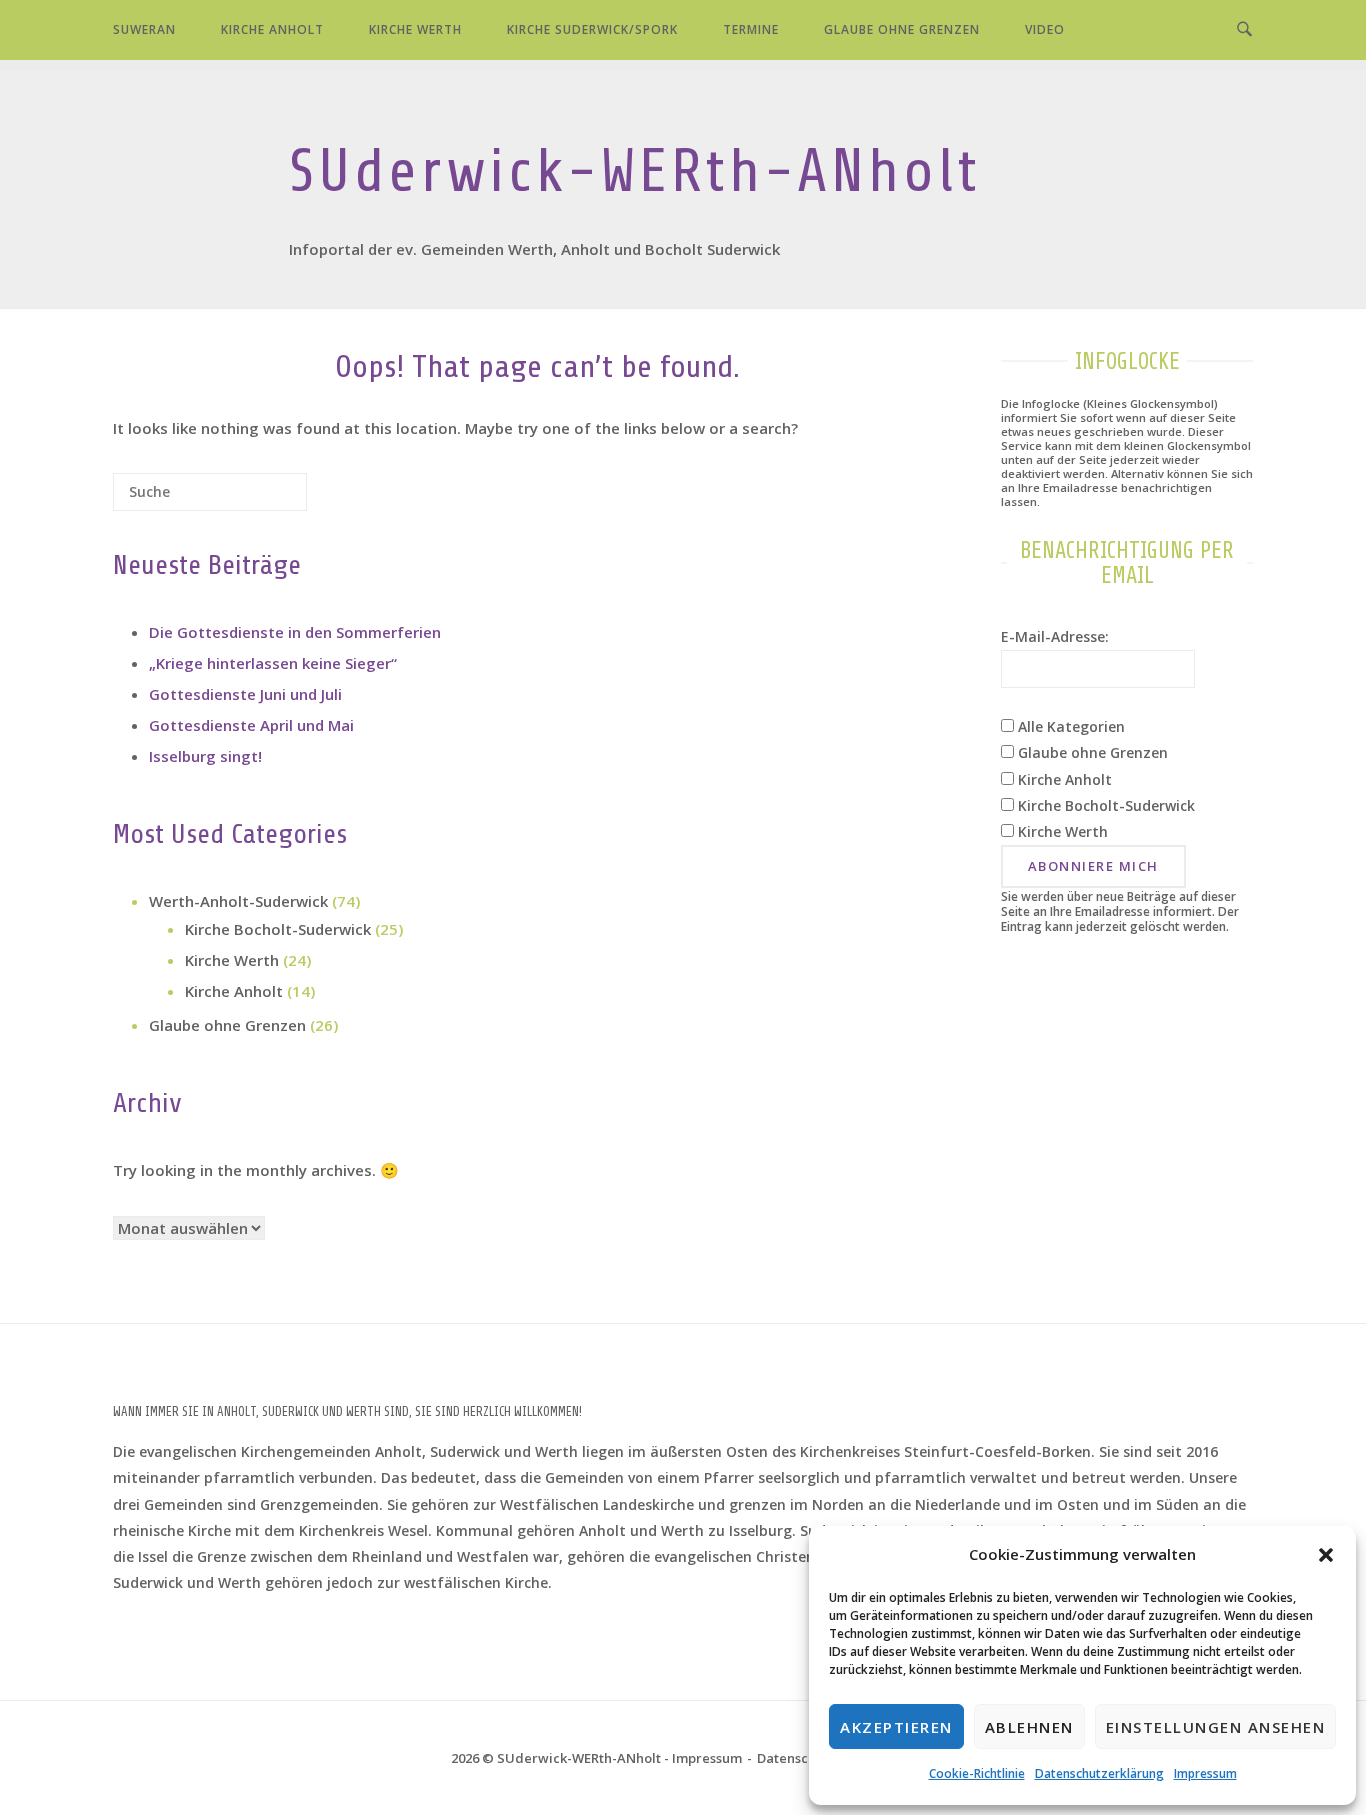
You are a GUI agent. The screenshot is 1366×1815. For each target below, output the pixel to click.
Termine (751, 29)
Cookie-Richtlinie (977, 1773)
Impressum (1205, 1773)
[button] (1326, 1555)
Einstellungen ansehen (1216, 1727)
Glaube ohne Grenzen (902, 29)
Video (1045, 29)
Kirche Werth (415, 29)
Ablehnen (1029, 1727)
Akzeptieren (896, 1727)
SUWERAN (144, 29)
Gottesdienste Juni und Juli (245, 694)
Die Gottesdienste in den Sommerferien (295, 632)
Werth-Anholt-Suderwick (238, 901)
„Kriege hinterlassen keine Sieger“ (273, 663)
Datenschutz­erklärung (1099, 1773)
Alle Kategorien (1069, 726)
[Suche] (262, 499)
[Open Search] (1244, 30)
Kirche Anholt (272, 29)
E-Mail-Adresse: (1055, 636)
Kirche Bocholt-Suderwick (278, 929)
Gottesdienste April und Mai (251, 725)
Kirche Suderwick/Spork (592, 29)
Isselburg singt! (205, 756)
